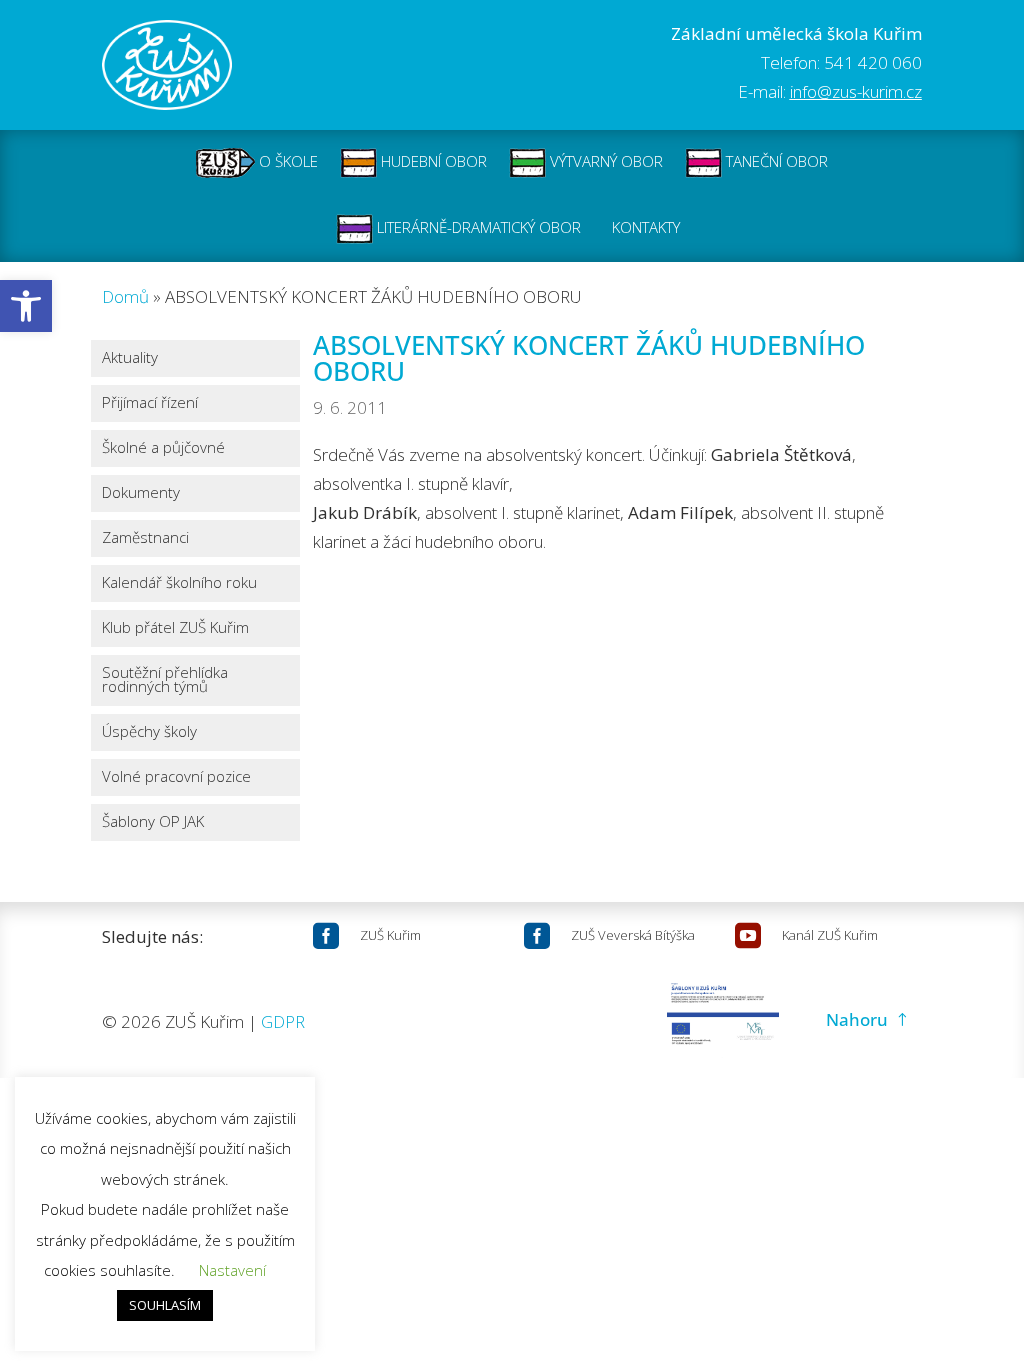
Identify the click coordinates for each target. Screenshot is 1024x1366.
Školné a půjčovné (163, 448)
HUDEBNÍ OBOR (432, 161)
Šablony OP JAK (153, 822)
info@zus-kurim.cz (856, 91)
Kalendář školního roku (179, 583)
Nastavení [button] (232, 1270)
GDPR (283, 1021)
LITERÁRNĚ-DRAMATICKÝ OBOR (477, 227)
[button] (26, 306)
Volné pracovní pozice (176, 777)
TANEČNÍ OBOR (775, 161)
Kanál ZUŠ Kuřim (830, 935)
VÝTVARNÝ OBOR (604, 161)
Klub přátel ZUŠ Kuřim (175, 628)
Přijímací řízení (150, 403)
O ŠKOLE (286, 161)
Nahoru (857, 1019)
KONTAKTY (646, 227)
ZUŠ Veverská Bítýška (633, 935)
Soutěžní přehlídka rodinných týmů (165, 680)
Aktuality (130, 358)
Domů (125, 296)
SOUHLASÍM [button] (165, 1305)
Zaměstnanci (145, 538)
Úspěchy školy (149, 732)
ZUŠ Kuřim (390, 935)
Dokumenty (141, 493)
